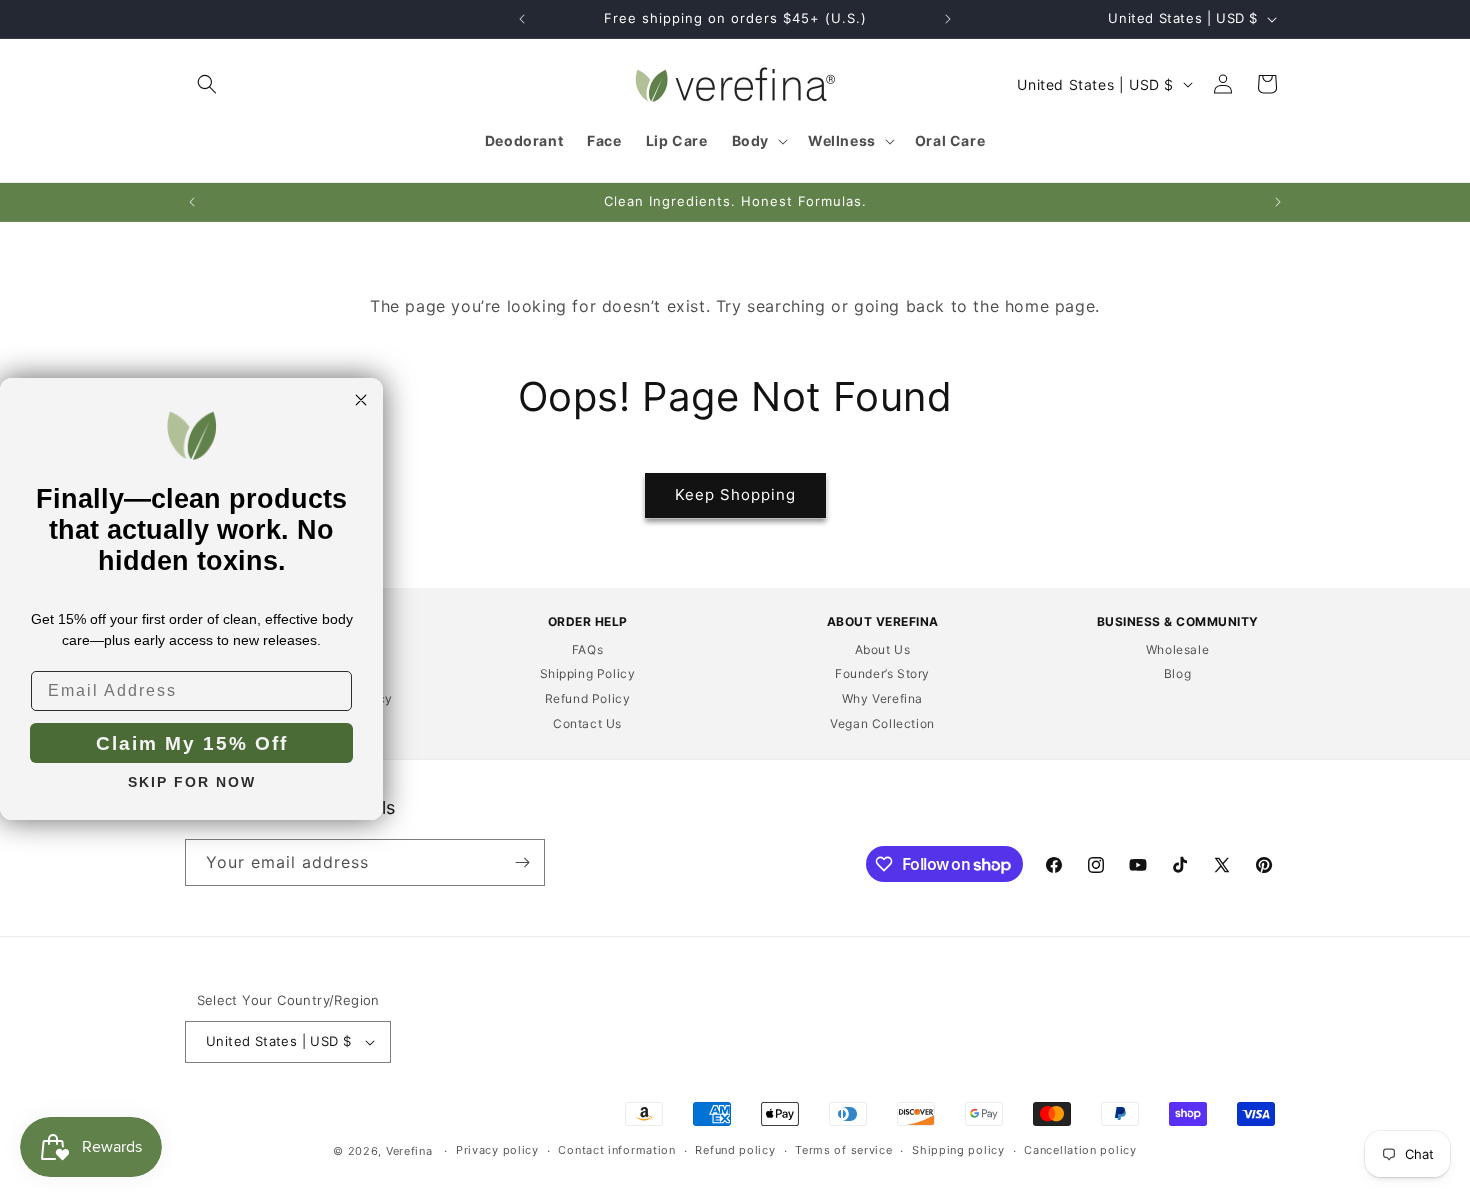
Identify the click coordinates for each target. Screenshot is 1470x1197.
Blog (1177, 673)
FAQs (587, 649)
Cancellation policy (1080, 1150)
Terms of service (843, 1150)
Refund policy (735, 1150)
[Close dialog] (361, 400)
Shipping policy (958, 1150)
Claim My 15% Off (192, 742)
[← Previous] (522, 19)
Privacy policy (497, 1150)
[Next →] (948, 19)
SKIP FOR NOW (192, 781)
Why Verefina (882, 698)
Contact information (616, 1150)
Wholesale (1177, 649)
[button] (207, 84)
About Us (883, 649)
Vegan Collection (882, 723)
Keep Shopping (735, 494)
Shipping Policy (588, 673)
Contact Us (587, 723)
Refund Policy (588, 698)
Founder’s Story (882, 673)
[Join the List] (522, 862)
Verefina (409, 1151)
